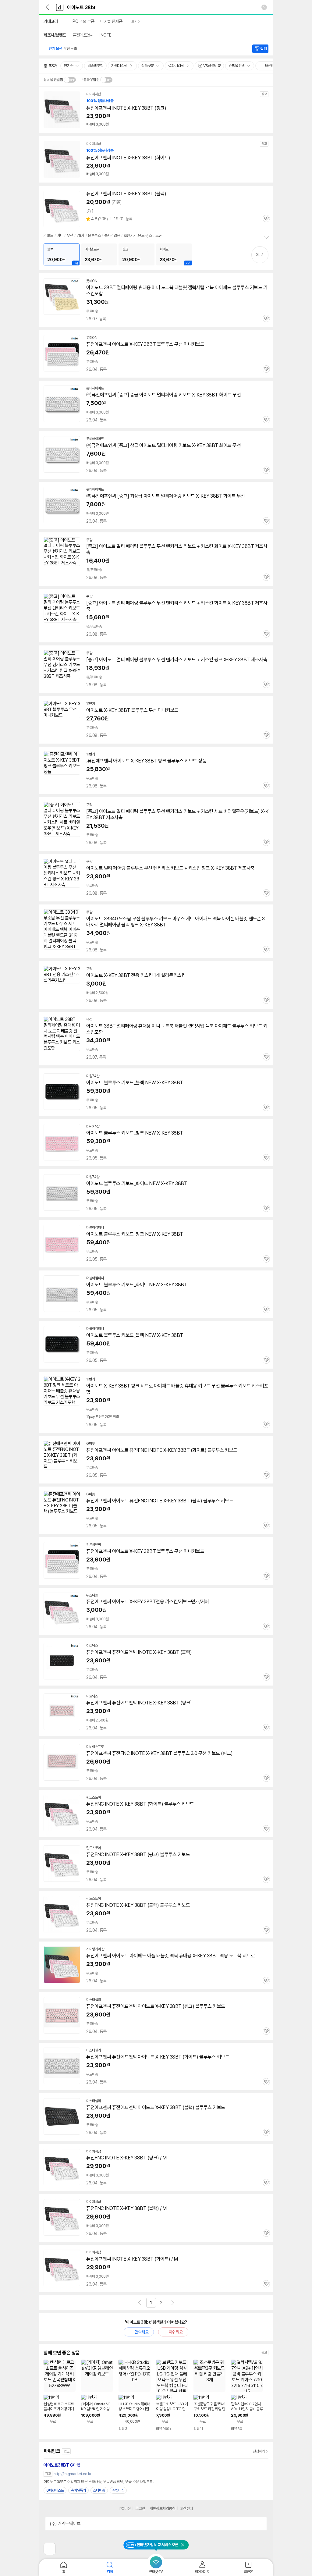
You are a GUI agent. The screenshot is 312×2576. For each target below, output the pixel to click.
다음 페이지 (173, 2303)
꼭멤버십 (118, 2490)
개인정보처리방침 (162, 2508)
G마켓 (62, 2465)
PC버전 (125, 2508)
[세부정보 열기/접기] (260, 2524)
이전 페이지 (140, 2303)
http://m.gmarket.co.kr (73, 2474)
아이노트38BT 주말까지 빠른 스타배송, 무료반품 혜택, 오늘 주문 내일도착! (99, 2482)
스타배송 (99, 2490)
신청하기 (259, 2451)
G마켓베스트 (55, 2490)
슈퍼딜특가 (78, 2490)
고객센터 (186, 2508)
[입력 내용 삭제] (264, 7)
